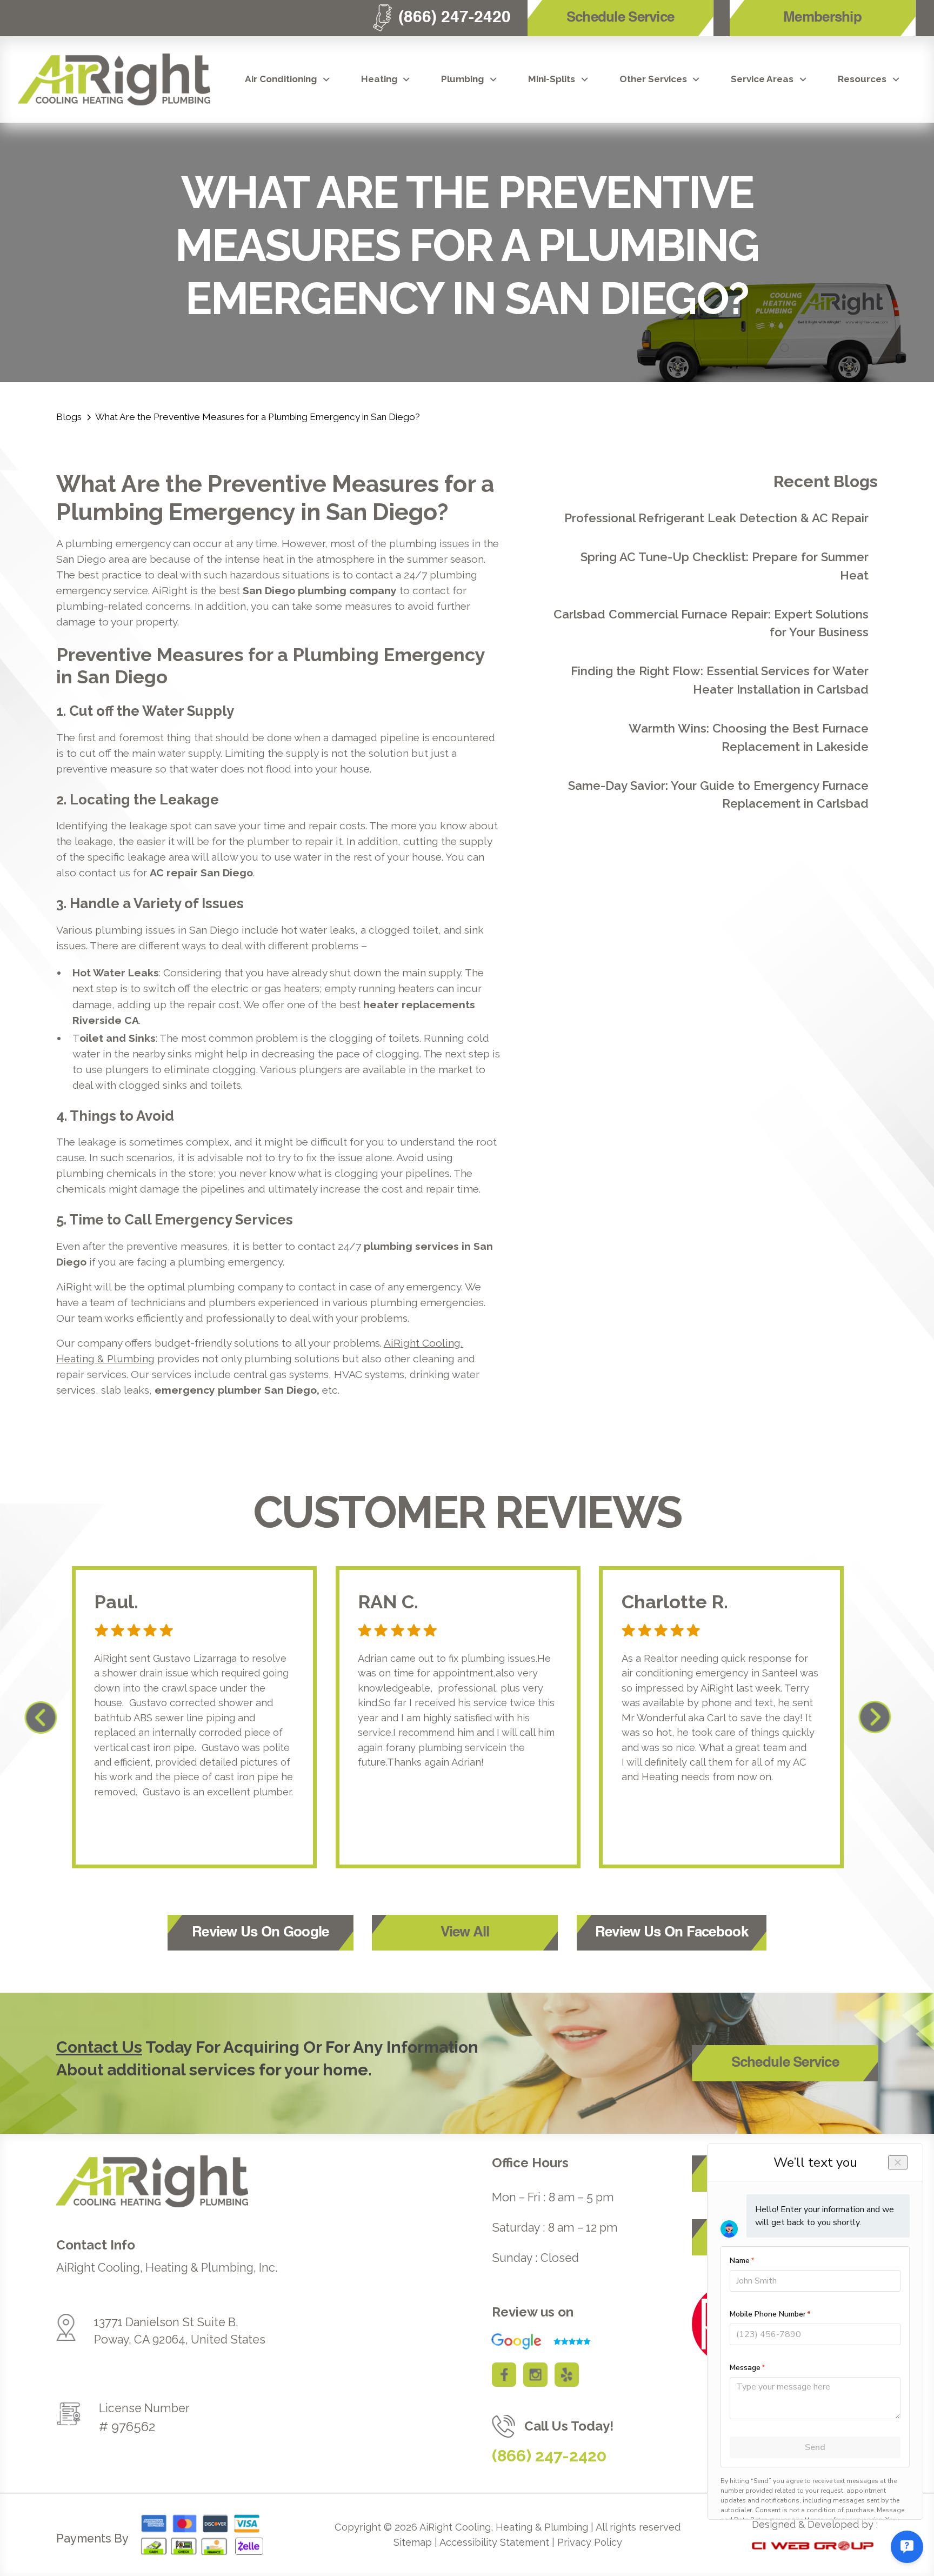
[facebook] (504, 2375)
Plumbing (462, 79)
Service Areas (762, 79)
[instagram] (535, 2375)
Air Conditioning (281, 79)
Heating (379, 79)
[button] (288, 79)
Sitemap (413, 2542)
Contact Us (99, 2047)
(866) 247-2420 (549, 2456)
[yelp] (567, 2375)
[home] (114, 79)
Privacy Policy (590, 2542)
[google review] (535, 2341)
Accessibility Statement (494, 2542)
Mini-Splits (552, 79)
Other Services (653, 79)
